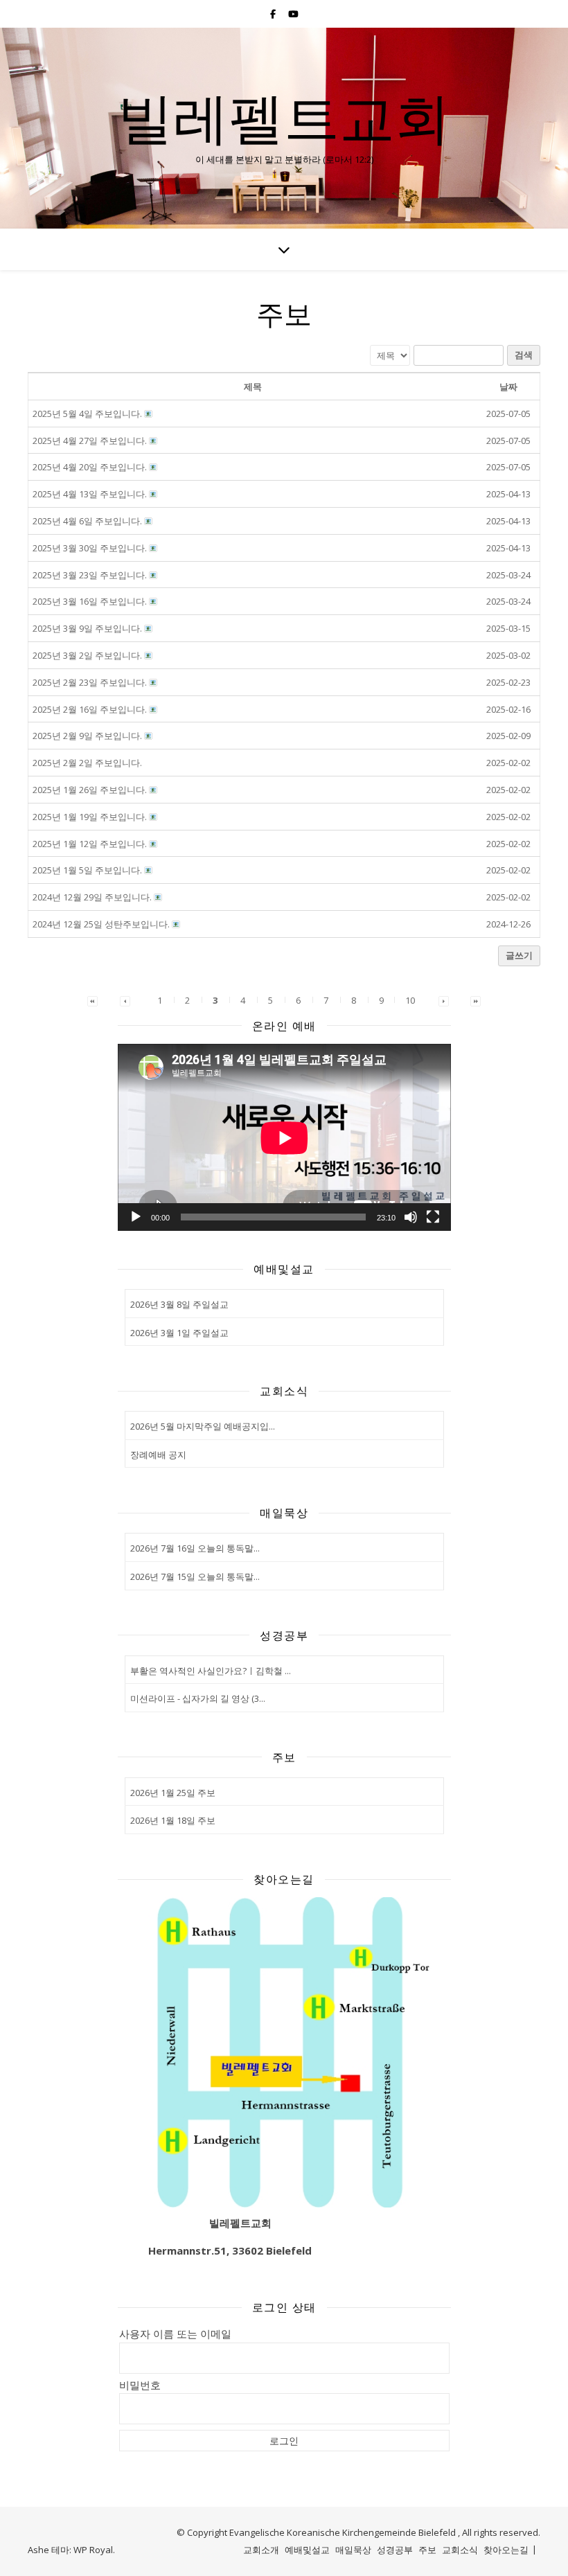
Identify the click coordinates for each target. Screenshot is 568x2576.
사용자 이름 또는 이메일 (175, 2334)
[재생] (136, 1217)
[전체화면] (433, 1217)
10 (410, 1000)
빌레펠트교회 (284, 116)
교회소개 (261, 2550)
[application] (284, 1138)
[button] (92, 1000)
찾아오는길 (506, 2550)
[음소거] (411, 1217)
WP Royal (93, 2550)
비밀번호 (140, 2385)
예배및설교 (307, 2550)
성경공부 (395, 2550)
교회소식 (460, 2550)
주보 (427, 2550)
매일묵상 (353, 2550)
